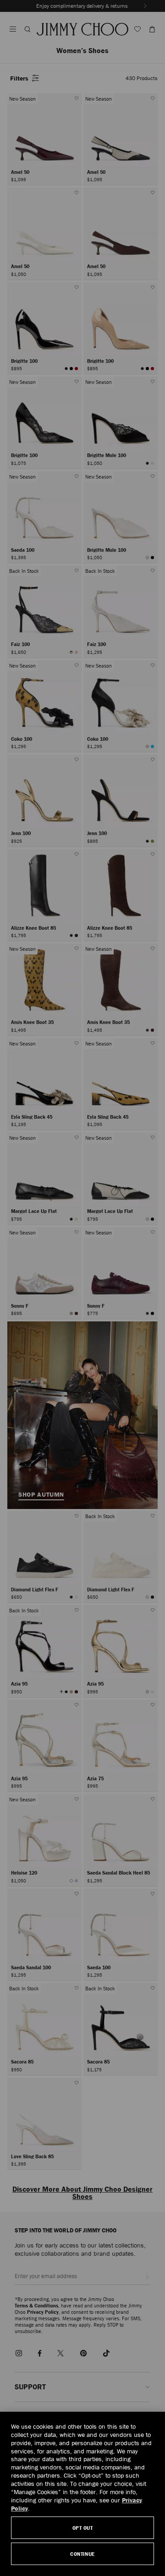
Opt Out (83, 2528)
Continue (82, 2554)
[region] (82, 2494)
